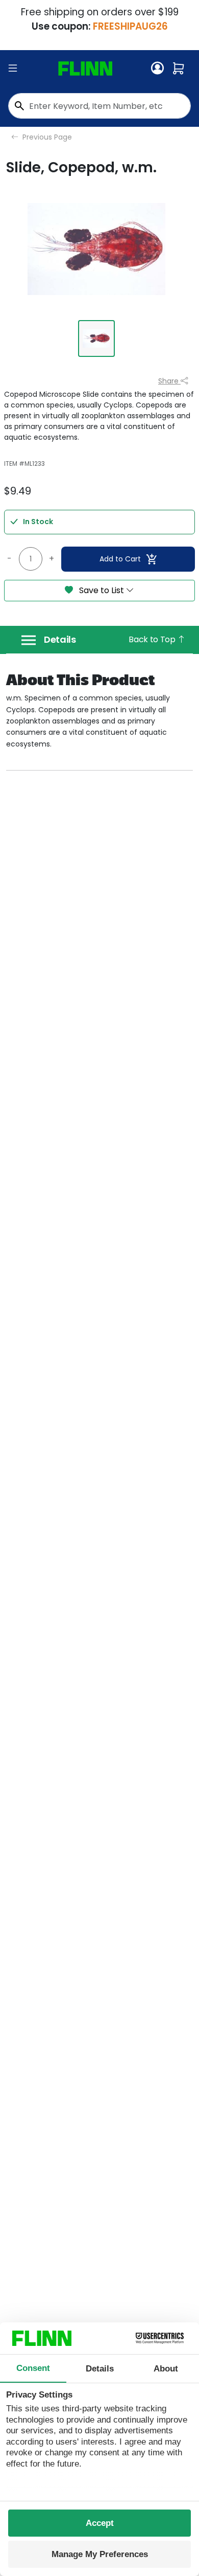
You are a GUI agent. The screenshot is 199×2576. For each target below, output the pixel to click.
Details (60, 640)
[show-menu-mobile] (13, 69)
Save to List (102, 590)
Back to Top (153, 639)
